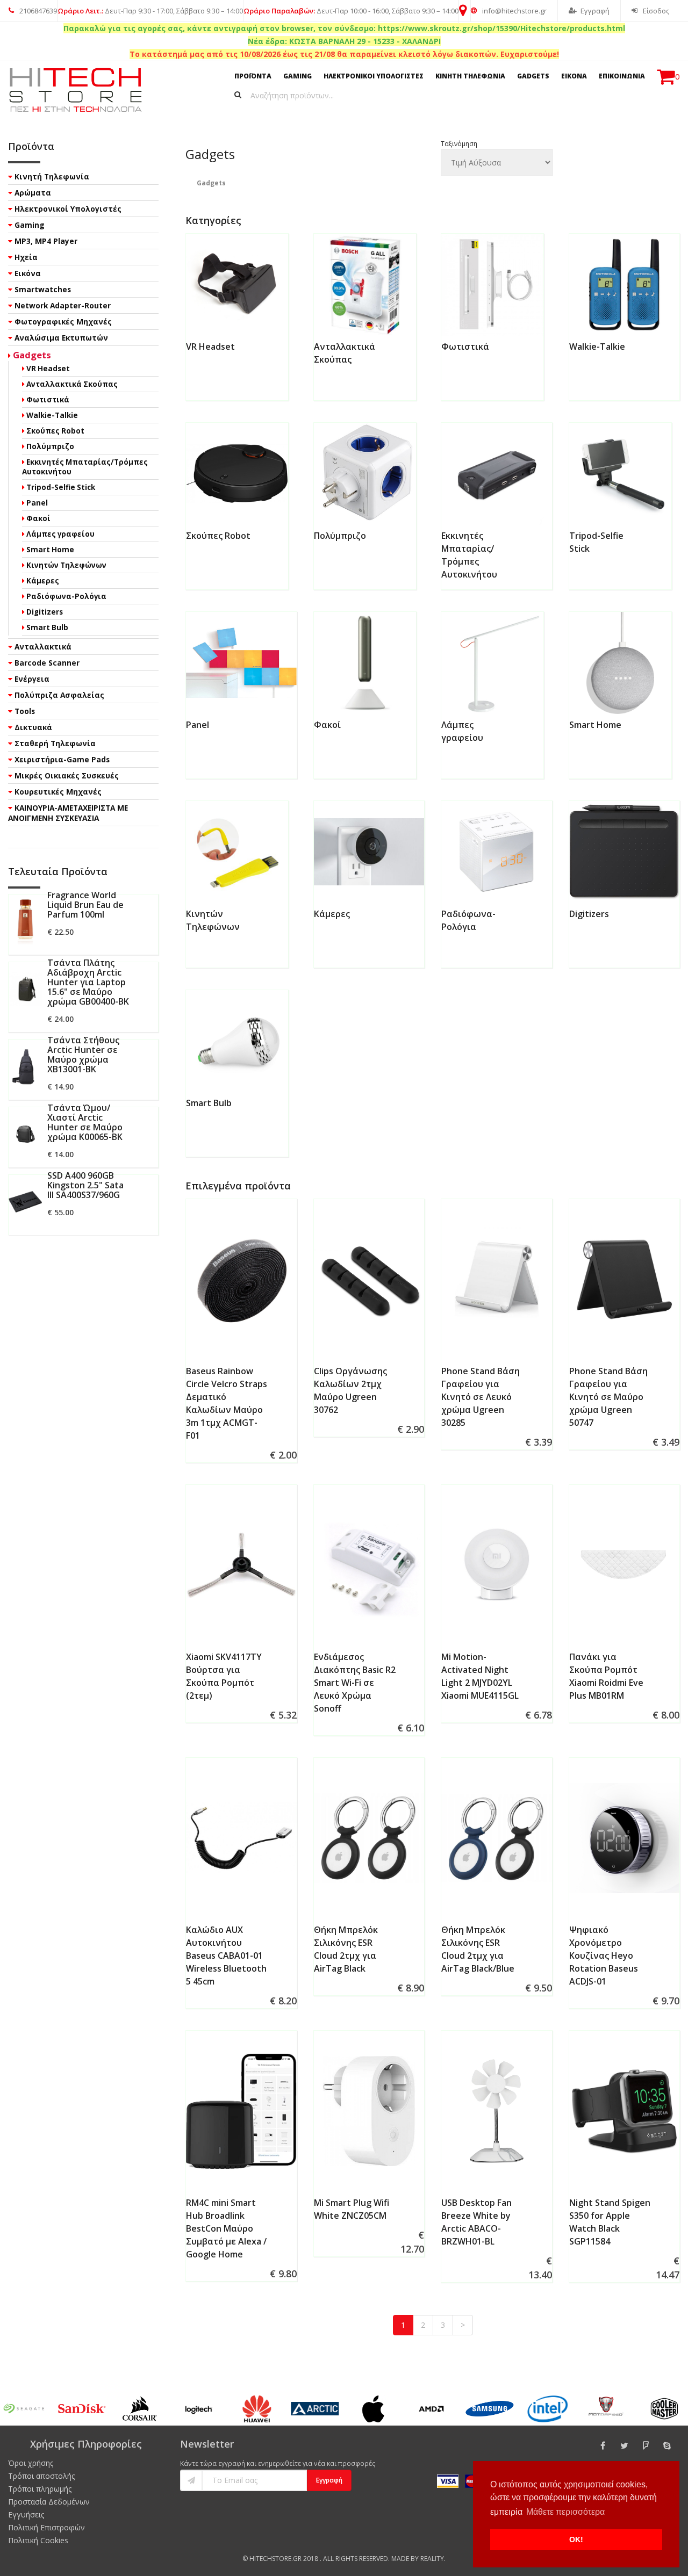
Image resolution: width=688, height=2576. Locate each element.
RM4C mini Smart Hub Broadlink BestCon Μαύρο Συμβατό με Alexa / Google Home (226, 2228)
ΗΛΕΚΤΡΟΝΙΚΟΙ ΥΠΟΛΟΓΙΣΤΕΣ (374, 76)
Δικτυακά (33, 727)
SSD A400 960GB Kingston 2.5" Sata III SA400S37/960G (85, 1185)
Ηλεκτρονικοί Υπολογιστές (68, 209)
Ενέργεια (32, 679)
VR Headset (210, 347)
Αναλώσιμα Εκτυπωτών (61, 338)
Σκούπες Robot (218, 536)
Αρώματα (33, 193)
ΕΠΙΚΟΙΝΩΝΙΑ (622, 76)
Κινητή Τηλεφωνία (52, 176)
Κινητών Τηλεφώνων (66, 565)
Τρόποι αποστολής (41, 2476)
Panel (198, 725)
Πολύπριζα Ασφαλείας (59, 695)
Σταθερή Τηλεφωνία (55, 743)
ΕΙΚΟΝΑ (574, 76)
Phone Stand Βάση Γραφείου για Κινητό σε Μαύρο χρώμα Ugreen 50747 (608, 1397)
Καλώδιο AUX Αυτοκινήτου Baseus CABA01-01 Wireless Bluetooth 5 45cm (226, 1956)
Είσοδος (655, 11)
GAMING (298, 76)
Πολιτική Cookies (38, 2540)
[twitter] (624, 2445)
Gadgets (32, 355)
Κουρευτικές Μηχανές (58, 792)
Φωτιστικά (465, 347)
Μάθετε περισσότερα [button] (565, 2512)
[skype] (667, 2445)
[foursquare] (646, 2445)
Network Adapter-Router (63, 305)
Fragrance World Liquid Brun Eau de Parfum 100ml (85, 905)
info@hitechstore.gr (514, 11)
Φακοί (327, 725)
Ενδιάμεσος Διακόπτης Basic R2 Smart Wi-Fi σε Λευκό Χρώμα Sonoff (355, 1683)
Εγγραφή (595, 11)
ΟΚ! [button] (576, 2539)
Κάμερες (332, 914)
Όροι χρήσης (31, 2463)
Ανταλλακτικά (43, 647)
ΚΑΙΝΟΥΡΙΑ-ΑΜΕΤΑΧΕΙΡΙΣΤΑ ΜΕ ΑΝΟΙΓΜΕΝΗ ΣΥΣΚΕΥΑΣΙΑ (68, 813)
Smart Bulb (209, 1103)
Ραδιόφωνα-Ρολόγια (66, 596)
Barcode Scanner (47, 663)
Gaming (30, 225)
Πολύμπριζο (340, 536)
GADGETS (533, 76)
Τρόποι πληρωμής (40, 2489)
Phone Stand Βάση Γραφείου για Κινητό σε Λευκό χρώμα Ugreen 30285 (481, 1397)
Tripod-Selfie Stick (61, 487)
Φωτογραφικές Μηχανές (63, 322)
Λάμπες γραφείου (60, 534)
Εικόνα (28, 273)
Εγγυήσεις (26, 2514)
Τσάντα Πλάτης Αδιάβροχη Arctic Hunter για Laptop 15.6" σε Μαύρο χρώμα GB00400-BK (88, 982)
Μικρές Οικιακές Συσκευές (67, 775)
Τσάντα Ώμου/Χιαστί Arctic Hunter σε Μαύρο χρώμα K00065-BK (85, 1122)
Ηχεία (26, 257)
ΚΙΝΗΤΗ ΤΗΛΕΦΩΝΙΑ (470, 76)
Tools (25, 711)
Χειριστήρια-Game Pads (62, 759)
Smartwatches (43, 289)
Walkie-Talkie (597, 347)
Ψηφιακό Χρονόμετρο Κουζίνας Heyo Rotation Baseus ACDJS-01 (604, 1956)
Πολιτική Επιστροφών (46, 2527)
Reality (432, 2559)
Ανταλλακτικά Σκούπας (72, 384)
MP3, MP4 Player (46, 241)
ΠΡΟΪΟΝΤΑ (253, 76)
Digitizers (589, 914)
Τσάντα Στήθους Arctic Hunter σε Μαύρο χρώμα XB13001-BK (83, 1055)
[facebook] (603, 2445)
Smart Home (595, 725)
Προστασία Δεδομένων (49, 2502)
